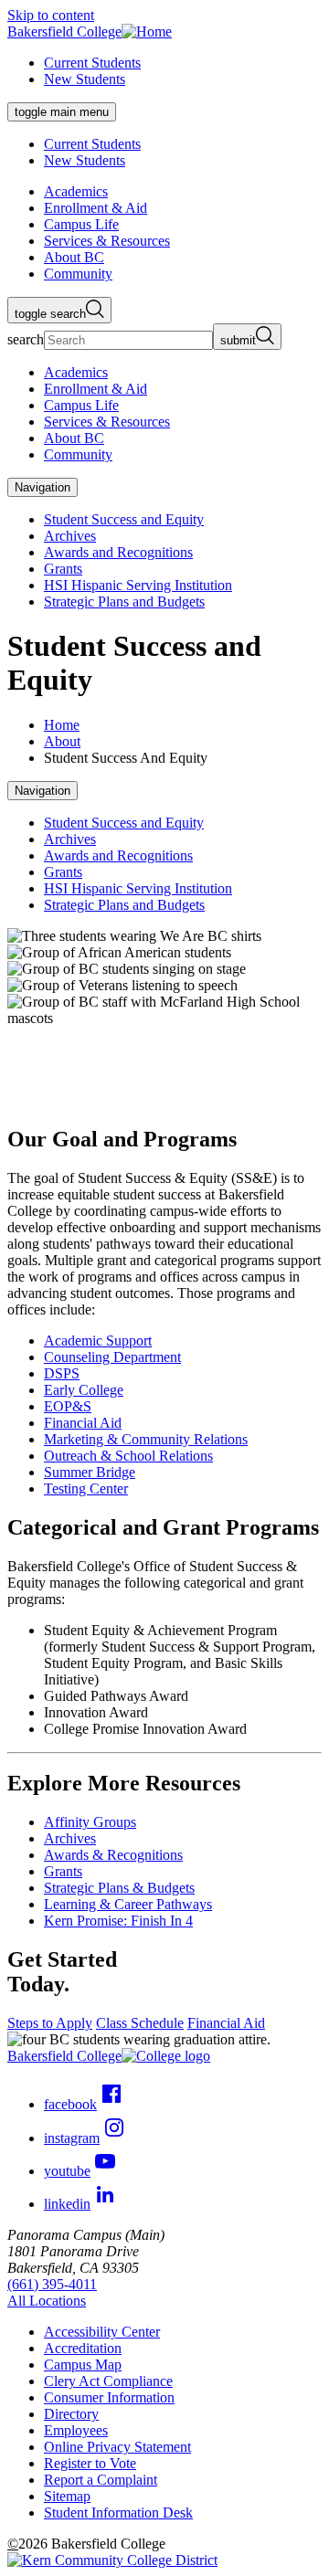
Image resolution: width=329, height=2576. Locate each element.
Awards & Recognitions (113, 1855)
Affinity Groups (90, 1822)
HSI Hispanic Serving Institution (138, 585)
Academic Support (98, 1341)
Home (62, 725)
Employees (76, 2430)
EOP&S (68, 1406)
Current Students (92, 63)
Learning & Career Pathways (128, 1904)
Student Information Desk (118, 2513)
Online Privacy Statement (117, 2447)
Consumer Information (109, 2397)
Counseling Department (112, 1357)
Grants (63, 569)
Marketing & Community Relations (146, 1439)
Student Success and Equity (124, 519)
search (26, 339)
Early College (84, 1390)
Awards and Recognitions (118, 552)
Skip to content (51, 15)
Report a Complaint (101, 2480)
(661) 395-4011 (52, 2284)
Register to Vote (90, 2463)
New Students (85, 79)
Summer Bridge (90, 1472)
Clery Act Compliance (108, 2381)
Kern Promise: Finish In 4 (118, 1921)
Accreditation (83, 2348)
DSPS (62, 1373)
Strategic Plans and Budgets (124, 602)
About (62, 741)
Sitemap (67, 2496)
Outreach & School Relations (128, 1456)
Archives (70, 536)
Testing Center (86, 1489)
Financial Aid (83, 1423)
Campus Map (83, 2365)
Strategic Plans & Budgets (119, 1888)
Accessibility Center (102, 2332)
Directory (71, 2414)
